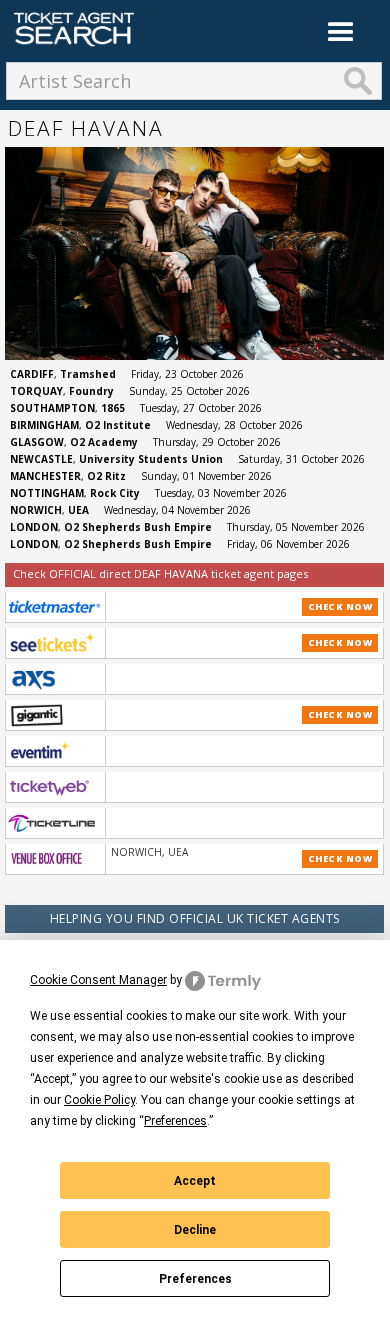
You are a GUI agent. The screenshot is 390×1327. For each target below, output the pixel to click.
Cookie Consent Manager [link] (98, 980)
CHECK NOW (340, 606)
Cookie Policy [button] (99, 1100)
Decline (195, 1230)
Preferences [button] (175, 1121)
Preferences (195, 1279)
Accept (195, 1181)
